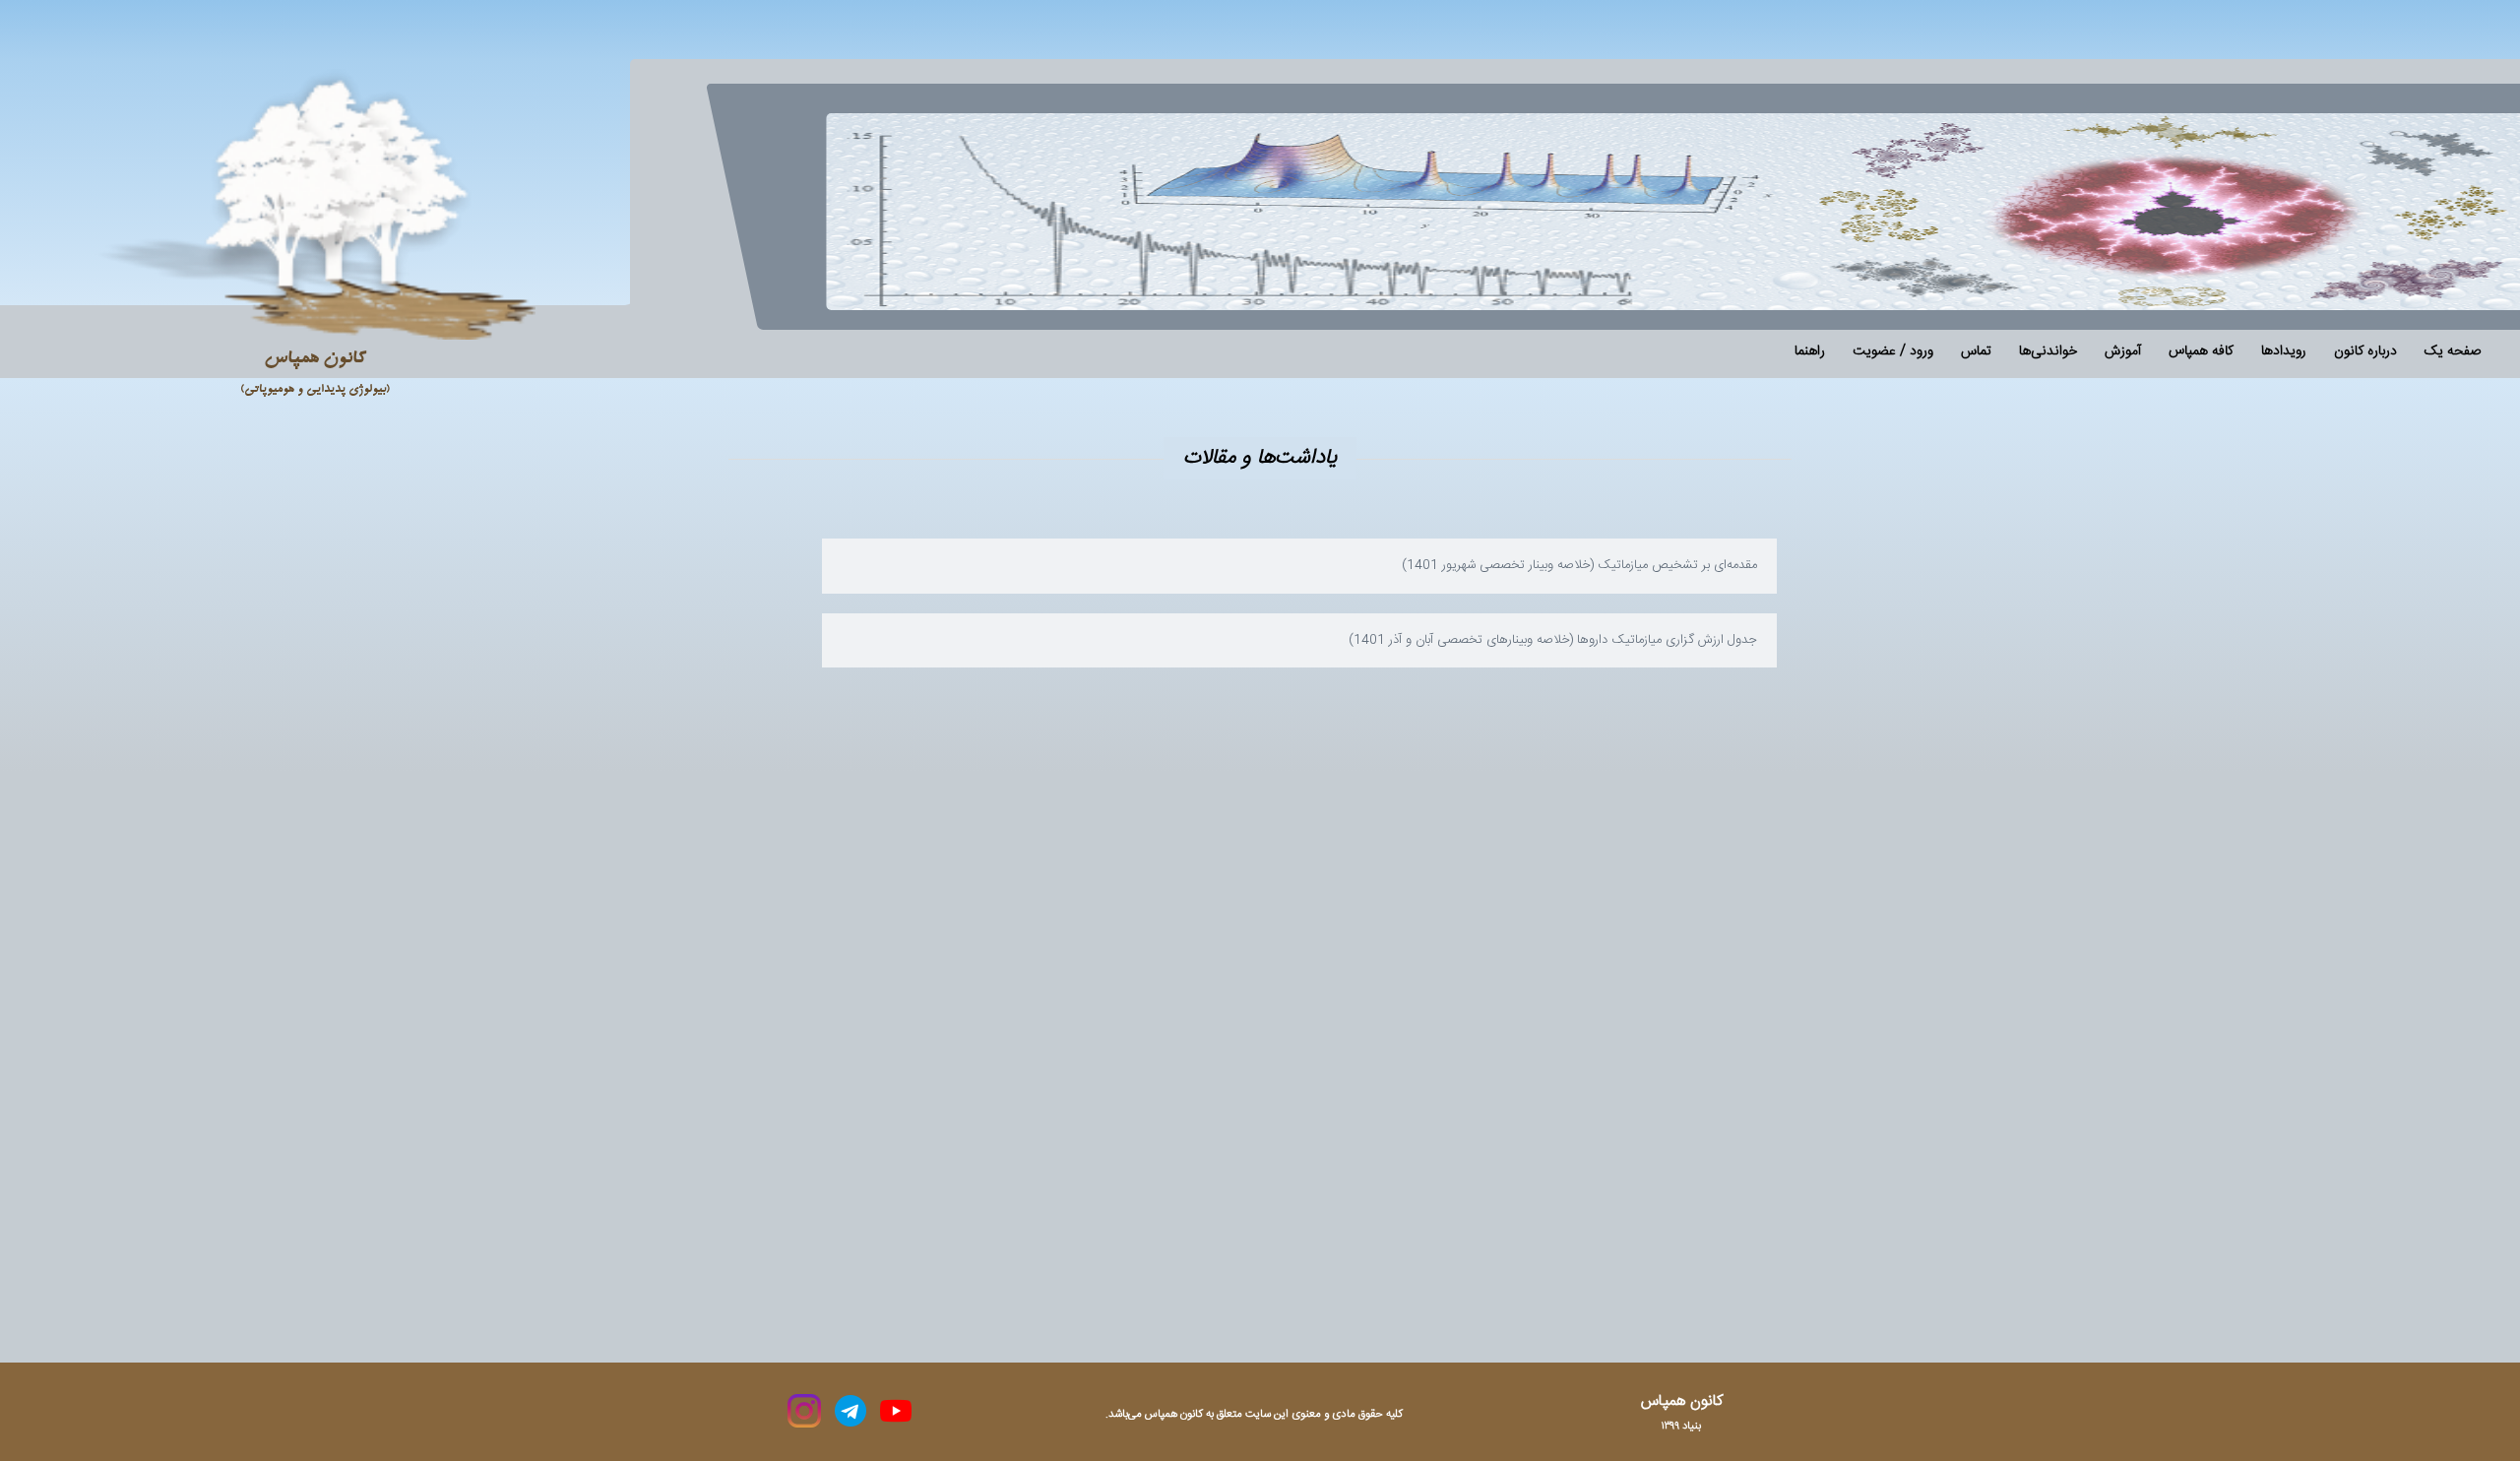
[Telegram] (849, 1411)
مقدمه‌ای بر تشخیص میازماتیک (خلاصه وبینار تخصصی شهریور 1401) (1579, 565)
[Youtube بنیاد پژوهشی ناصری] (894, 1411)
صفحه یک (2453, 352)
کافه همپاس (2201, 351)
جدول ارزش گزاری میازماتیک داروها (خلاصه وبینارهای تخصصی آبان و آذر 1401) (1553, 640)
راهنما (1810, 352)
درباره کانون (2365, 352)
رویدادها (2284, 352)
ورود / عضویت (1893, 352)
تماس (1976, 352)
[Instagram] (804, 1411)
